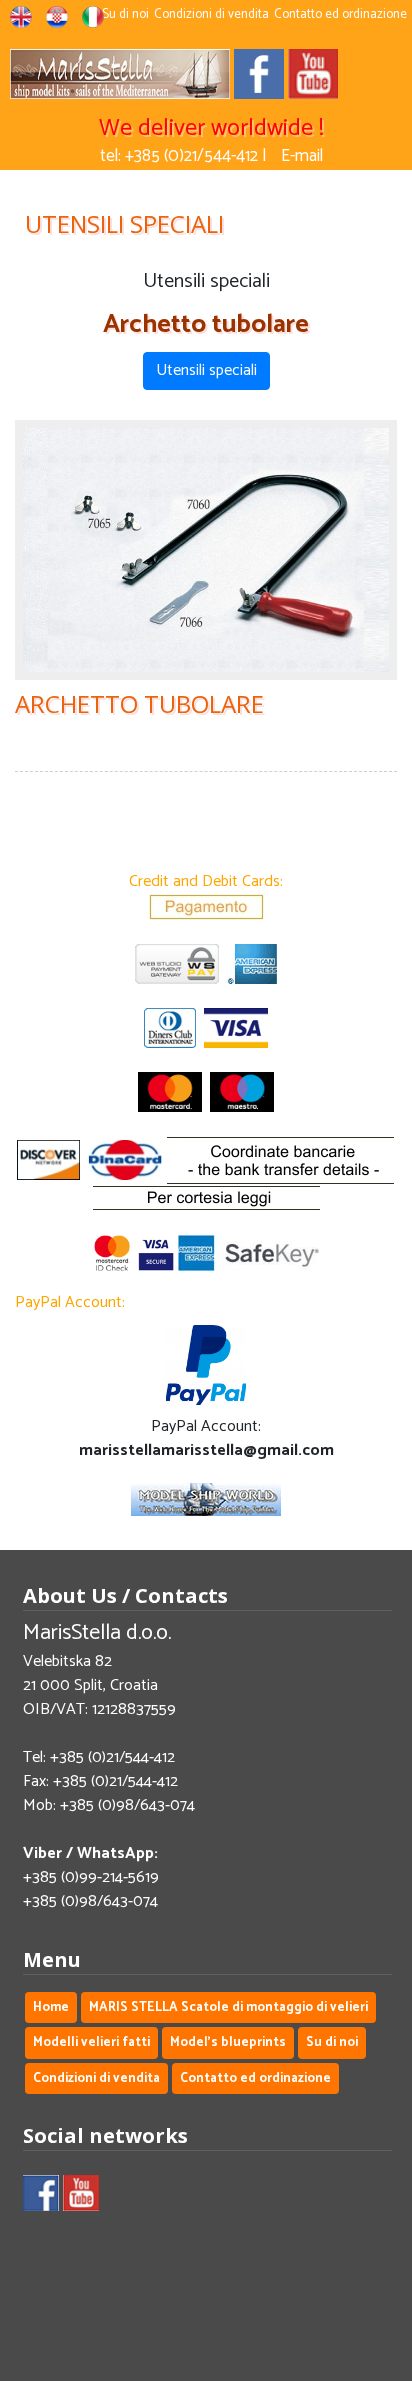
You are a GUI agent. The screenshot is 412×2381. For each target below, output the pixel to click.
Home (51, 2007)
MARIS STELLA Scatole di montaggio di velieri (228, 2007)
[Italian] (93, 21)
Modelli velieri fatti (91, 2042)
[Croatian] (57, 21)
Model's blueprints (228, 2042)
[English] (21, 21)
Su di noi (125, 14)
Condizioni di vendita (211, 14)
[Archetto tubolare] (206, 550)
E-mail (302, 156)
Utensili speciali (206, 370)
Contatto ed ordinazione (340, 14)
